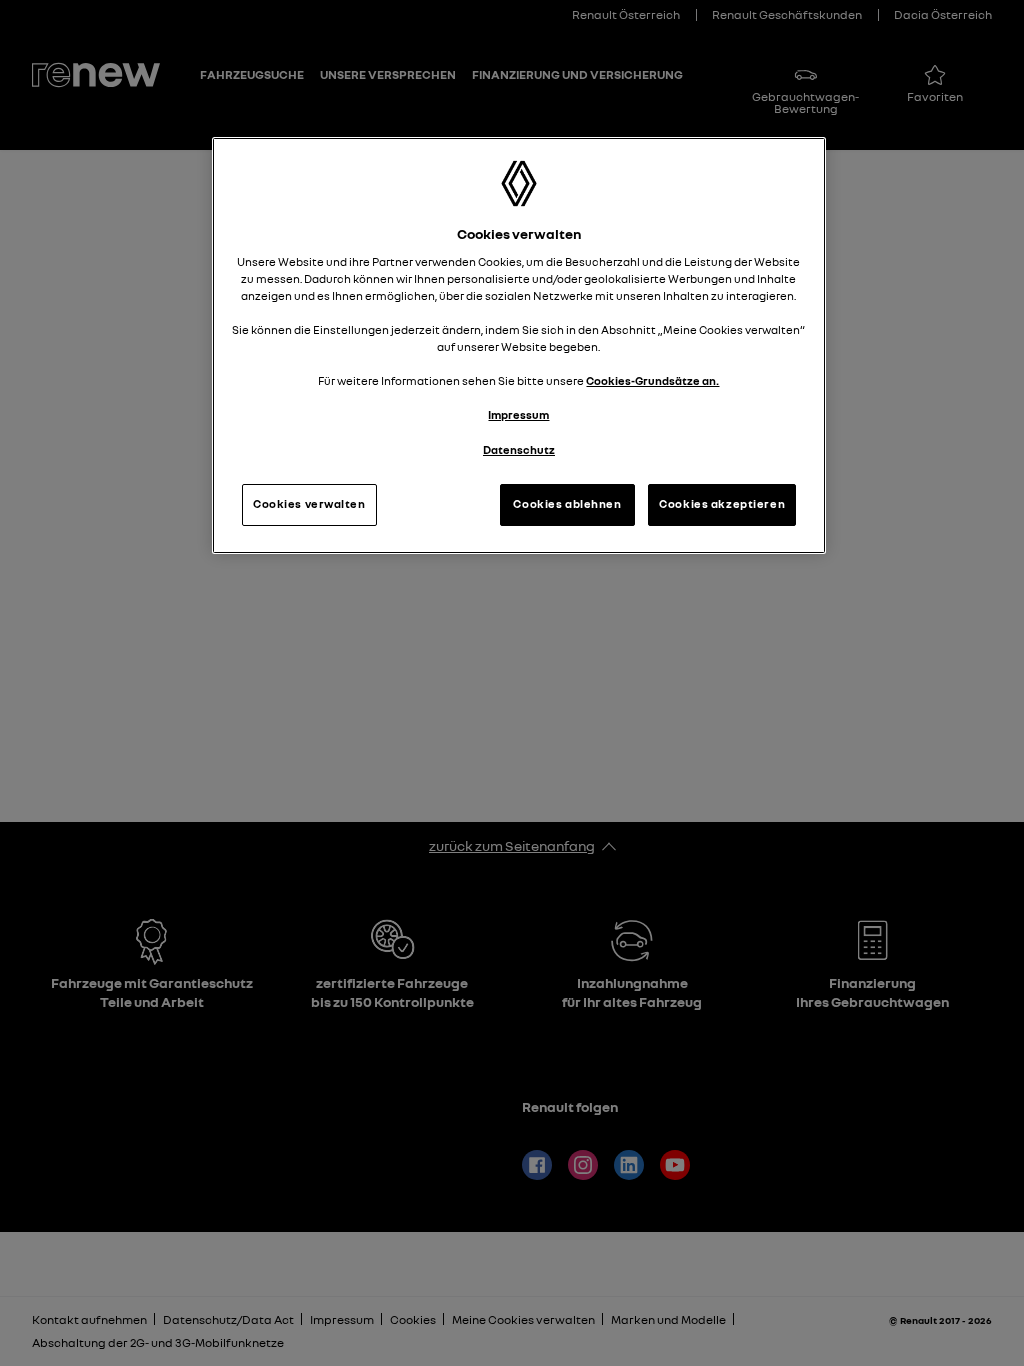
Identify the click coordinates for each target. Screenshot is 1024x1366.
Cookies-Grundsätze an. (652, 381)
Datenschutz (519, 450)
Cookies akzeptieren (722, 504)
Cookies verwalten (309, 504)
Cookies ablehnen (567, 504)
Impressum (518, 415)
